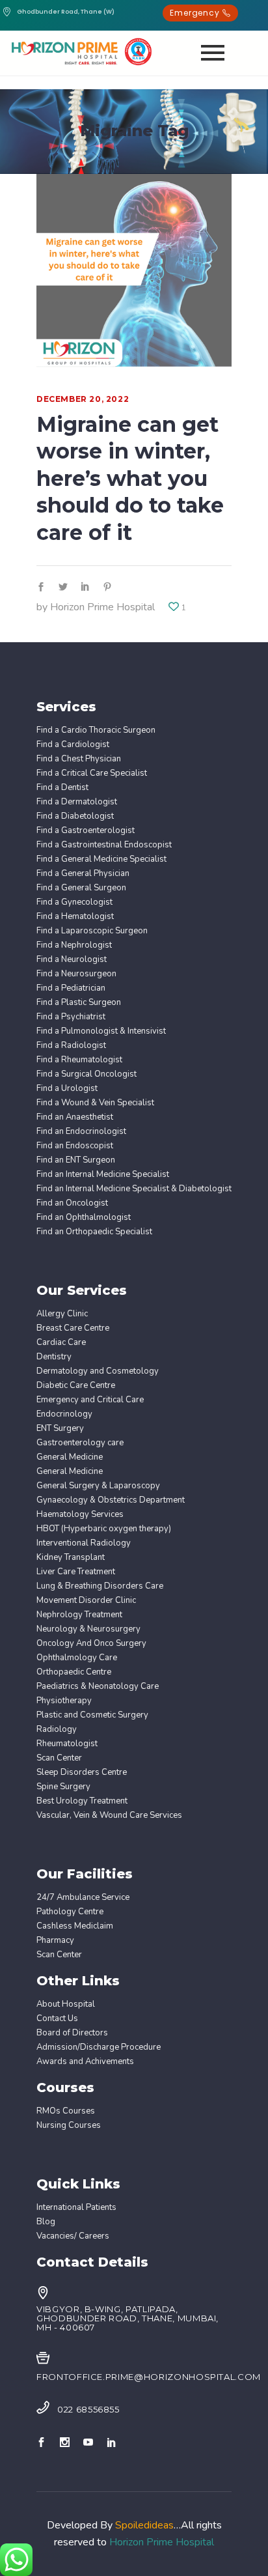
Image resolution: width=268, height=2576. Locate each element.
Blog (46, 2222)
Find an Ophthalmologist (84, 1218)
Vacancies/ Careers (73, 2236)
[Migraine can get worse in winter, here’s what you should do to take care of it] (134, 272)
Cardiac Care (61, 1343)
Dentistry (54, 1357)
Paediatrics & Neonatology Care (98, 1687)
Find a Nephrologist (74, 945)
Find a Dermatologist (77, 802)
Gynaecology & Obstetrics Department (111, 1500)
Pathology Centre (70, 1912)
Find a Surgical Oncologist (87, 1074)
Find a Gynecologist (74, 902)
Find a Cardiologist (73, 745)
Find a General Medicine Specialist (101, 859)
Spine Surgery (63, 1787)
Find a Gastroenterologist (86, 831)
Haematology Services (80, 1515)
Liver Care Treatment (76, 1572)
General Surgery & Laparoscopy (98, 1486)
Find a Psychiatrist (71, 1017)
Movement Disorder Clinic (86, 1601)
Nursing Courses (69, 2126)
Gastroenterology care (80, 1443)
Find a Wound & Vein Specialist (95, 1103)
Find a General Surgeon (81, 888)
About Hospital (66, 2004)
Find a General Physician (83, 874)
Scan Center (59, 1758)
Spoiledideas (144, 2525)
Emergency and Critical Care (90, 1400)
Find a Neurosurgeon (76, 974)
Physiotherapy (64, 1701)
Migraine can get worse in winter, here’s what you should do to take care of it (130, 478)
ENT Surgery (60, 1429)
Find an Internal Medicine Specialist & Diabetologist (134, 1189)
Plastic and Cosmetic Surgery (92, 1715)
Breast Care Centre (73, 1328)
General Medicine (70, 1457)
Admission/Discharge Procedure (99, 2047)
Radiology (57, 1730)
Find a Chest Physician (79, 759)
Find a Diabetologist (75, 816)
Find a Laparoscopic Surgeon (92, 931)
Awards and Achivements (85, 2062)
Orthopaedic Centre (74, 1672)
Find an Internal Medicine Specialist (103, 1175)
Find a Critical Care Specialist (92, 773)
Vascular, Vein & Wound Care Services (109, 1816)
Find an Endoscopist (75, 1146)
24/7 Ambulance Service (83, 1898)
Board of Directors (72, 2033)
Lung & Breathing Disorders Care (100, 1586)
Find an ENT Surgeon (76, 1160)
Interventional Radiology (84, 1543)
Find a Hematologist (75, 917)
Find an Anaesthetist (75, 1117)
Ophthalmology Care (77, 1658)
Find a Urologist (67, 1089)
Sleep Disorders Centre (82, 1773)
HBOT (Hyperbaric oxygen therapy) (104, 1529)
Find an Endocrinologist (81, 1132)
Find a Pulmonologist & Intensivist (101, 1031)
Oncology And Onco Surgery (91, 1644)
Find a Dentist (62, 788)
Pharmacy (55, 1941)
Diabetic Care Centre (76, 1386)
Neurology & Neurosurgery (88, 1629)
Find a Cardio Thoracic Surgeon (96, 730)
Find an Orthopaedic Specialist (94, 1232)
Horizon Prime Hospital (102, 607)
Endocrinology (64, 1414)
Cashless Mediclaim (75, 1926)
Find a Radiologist (71, 1046)
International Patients (76, 2208)
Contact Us (57, 2019)
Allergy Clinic (62, 1314)
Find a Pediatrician (71, 988)
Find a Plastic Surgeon (79, 1003)
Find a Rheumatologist (79, 1060)
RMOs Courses (66, 2111)
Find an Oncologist (72, 1203)
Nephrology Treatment (79, 1615)
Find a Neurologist (72, 960)
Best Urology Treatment (82, 1801)
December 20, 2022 (83, 399)
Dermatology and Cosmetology (98, 1371)
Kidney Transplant (71, 1558)
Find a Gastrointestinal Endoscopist (104, 845)
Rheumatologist (67, 1744)
